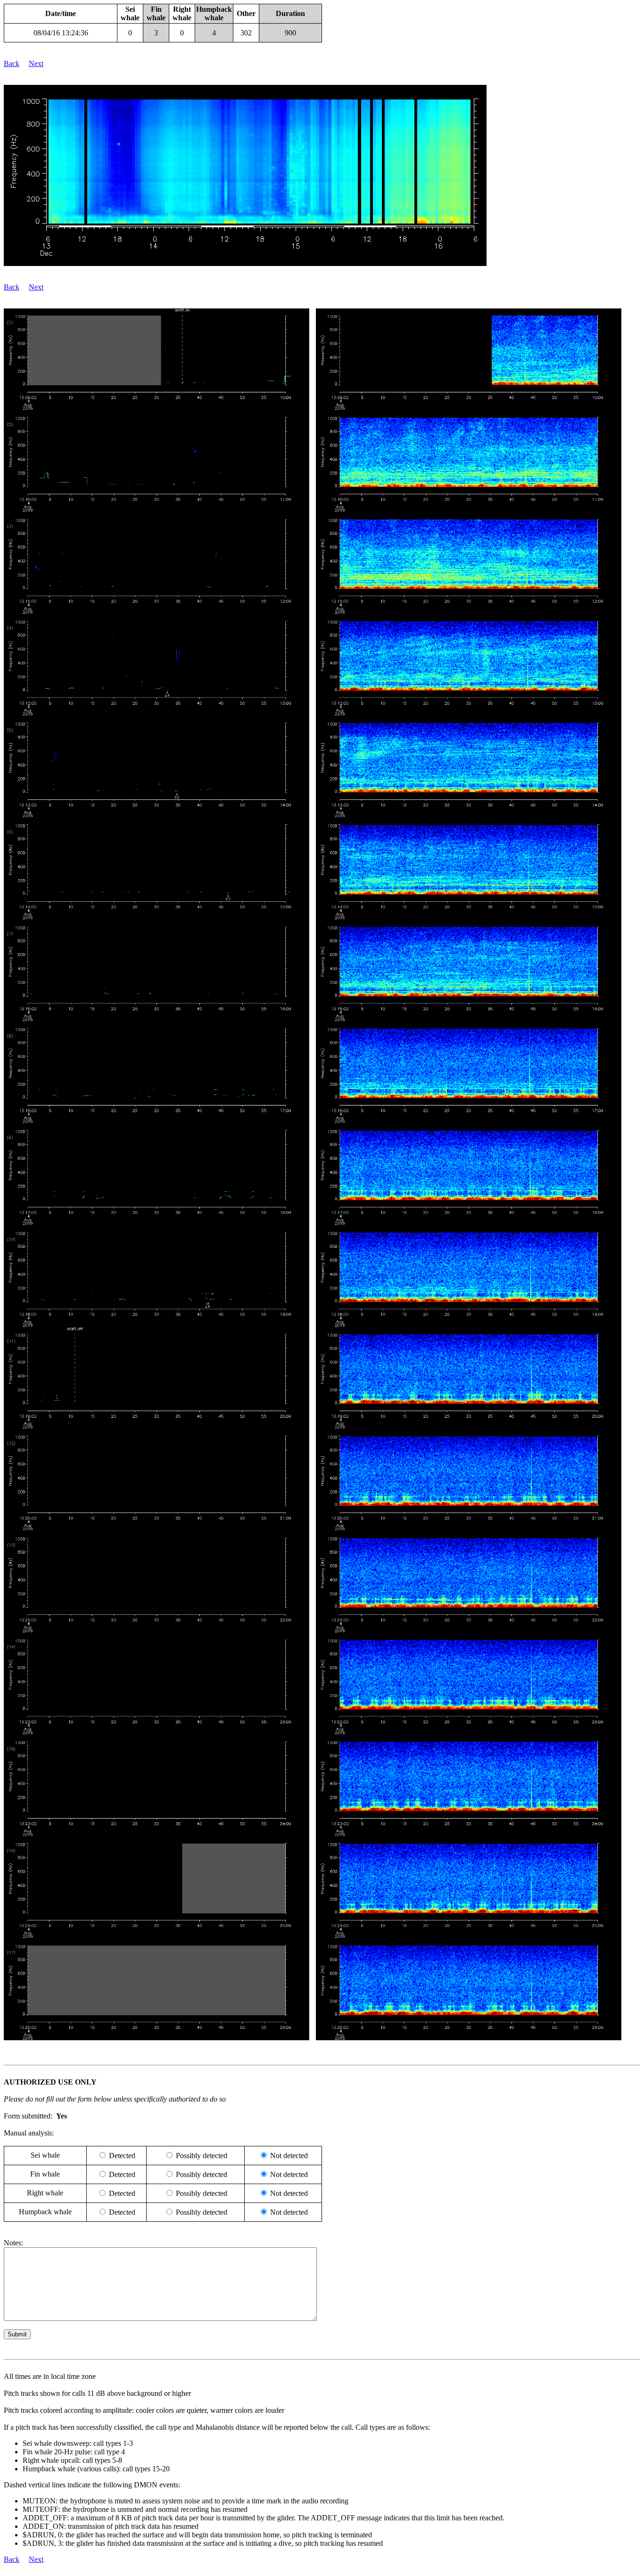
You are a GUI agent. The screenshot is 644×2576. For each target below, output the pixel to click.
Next (36, 63)
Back (12, 63)
